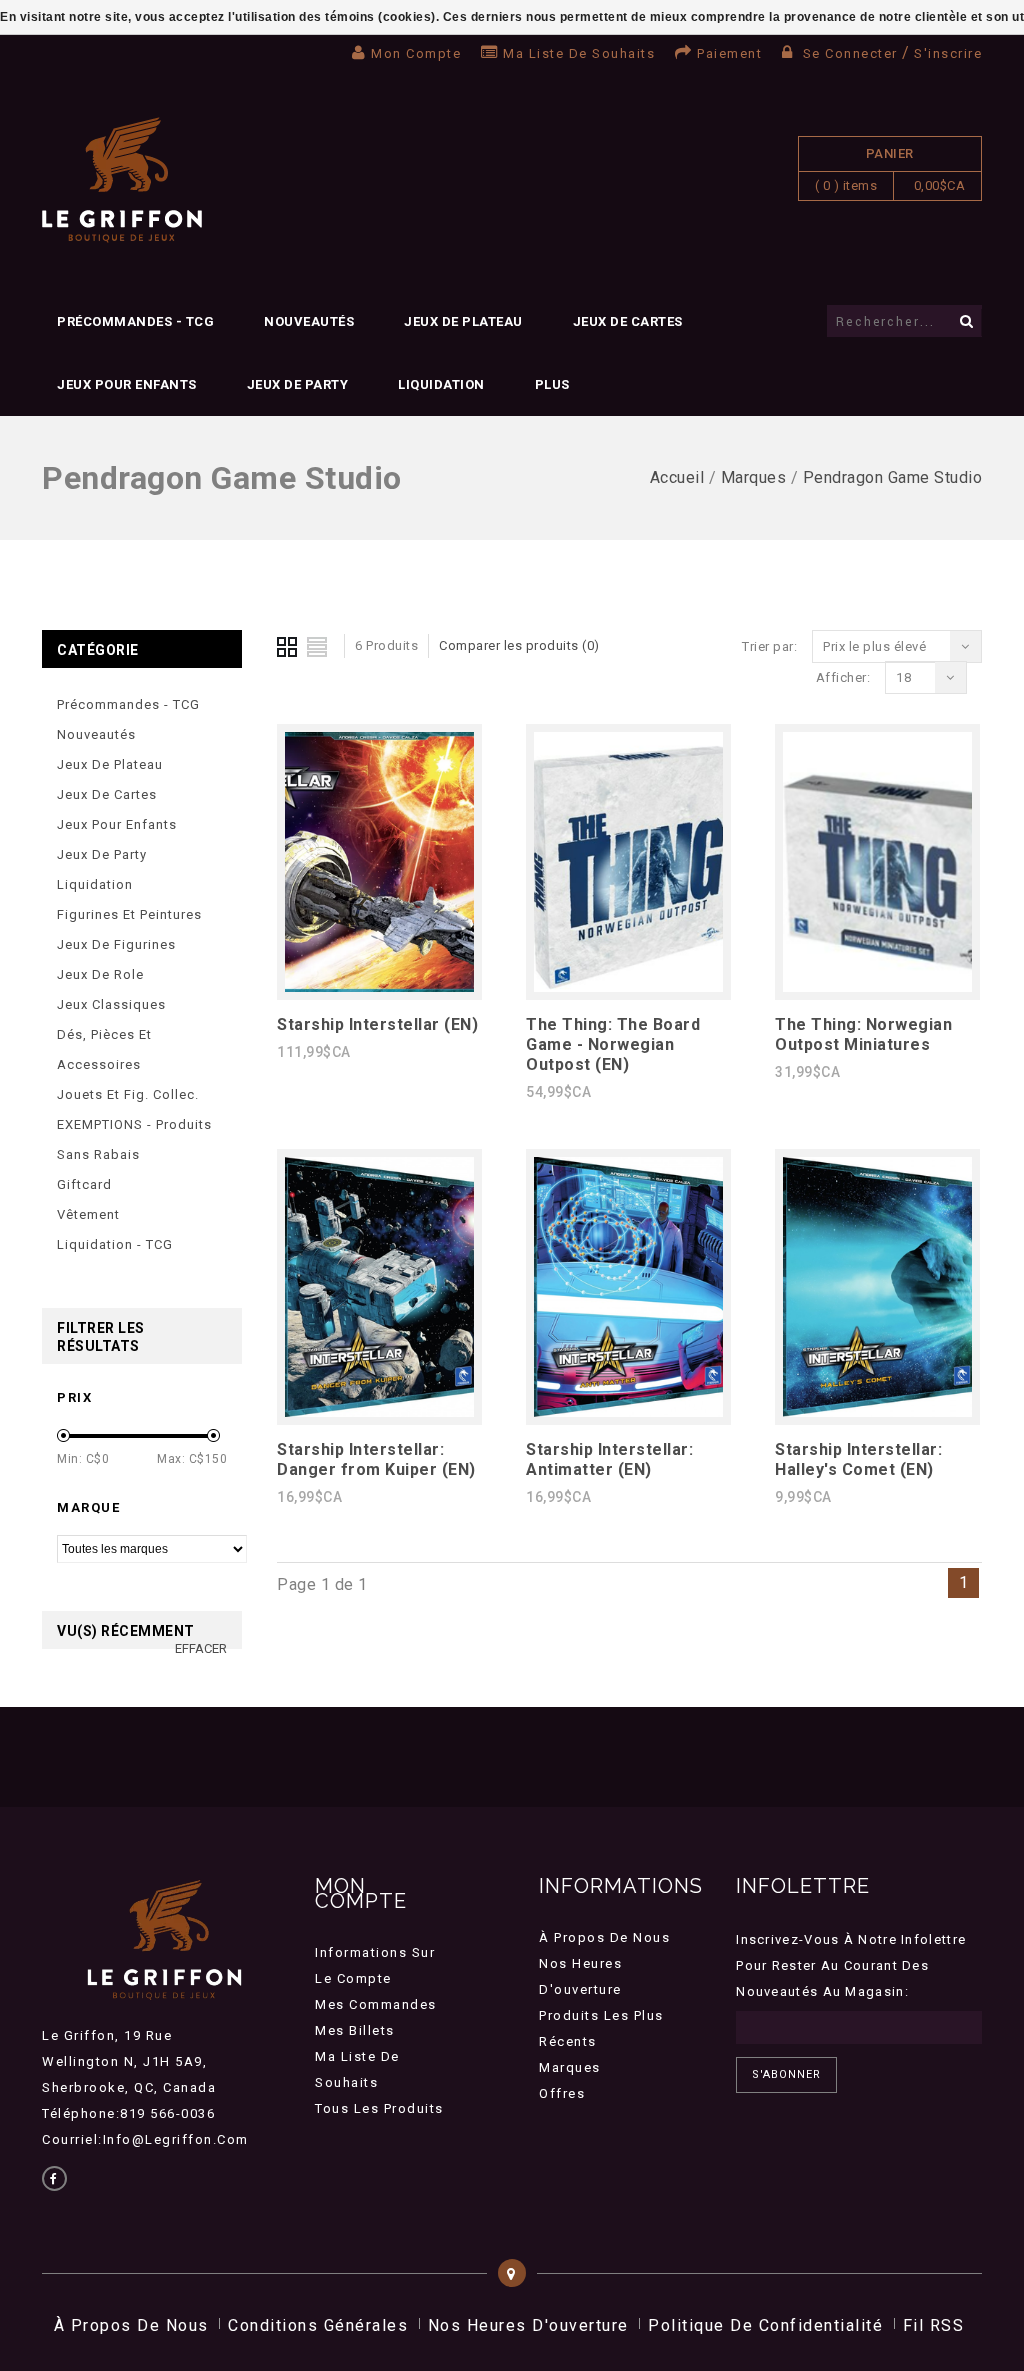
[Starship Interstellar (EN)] (379, 986)
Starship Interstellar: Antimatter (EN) (609, 1459)
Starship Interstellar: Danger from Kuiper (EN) (376, 1459)
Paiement (729, 53)
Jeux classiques (111, 1004)
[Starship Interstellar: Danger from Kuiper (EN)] (379, 1411)
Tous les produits (379, 2108)
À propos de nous (604, 1937)
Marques (754, 477)
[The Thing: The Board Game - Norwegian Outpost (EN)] (628, 986)
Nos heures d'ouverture (528, 2325)
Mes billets (355, 2030)
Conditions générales (318, 2325)
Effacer (201, 1648)
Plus (552, 384)
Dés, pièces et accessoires (104, 1049)
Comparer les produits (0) (519, 645)
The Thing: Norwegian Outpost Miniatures (863, 1034)
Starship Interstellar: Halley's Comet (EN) (858, 1459)
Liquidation (441, 384)
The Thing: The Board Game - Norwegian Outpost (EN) (613, 1044)
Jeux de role (100, 974)
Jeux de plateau (463, 321)
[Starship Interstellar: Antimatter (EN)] (628, 1411)
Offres (562, 2093)
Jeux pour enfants (127, 384)
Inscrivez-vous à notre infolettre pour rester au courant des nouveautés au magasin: (851, 1965)
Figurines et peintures (129, 914)
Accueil (677, 477)
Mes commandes (376, 2004)
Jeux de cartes (628, 321)
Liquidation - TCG (115, 1244)
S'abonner (786, 2074)
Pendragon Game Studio (893, 477)
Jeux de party (298, 384)
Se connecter (850, 53)
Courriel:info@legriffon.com (145, 2139)
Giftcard (84, 1184)
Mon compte (416, 53)
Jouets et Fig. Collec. (128, 1094)
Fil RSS (934, 2325)
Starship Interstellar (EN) (377, 1024)
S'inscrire (948, 53)
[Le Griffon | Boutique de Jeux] (122, 180)
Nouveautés (309, 321)
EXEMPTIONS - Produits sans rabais (134, 1139)
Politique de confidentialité (765, 2325)
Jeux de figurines (116, 944)
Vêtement (88, 1214)
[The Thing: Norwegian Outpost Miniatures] (877, 986)
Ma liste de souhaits (579, 53)
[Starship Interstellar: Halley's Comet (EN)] (877, 1411)
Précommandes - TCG (135, 321)
